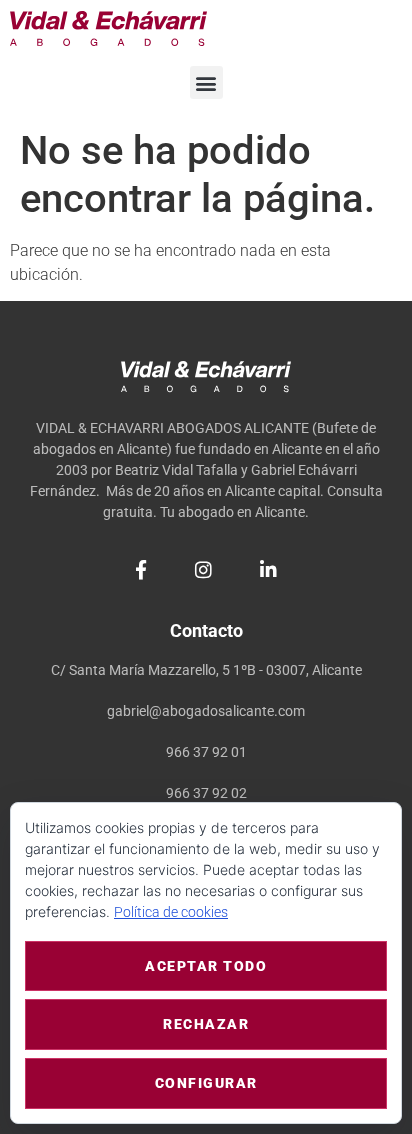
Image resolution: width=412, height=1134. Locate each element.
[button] (206, 82)
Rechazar (206, 1024)
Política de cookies (171, 912)
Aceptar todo (206, 966)
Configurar (206, 1083)
